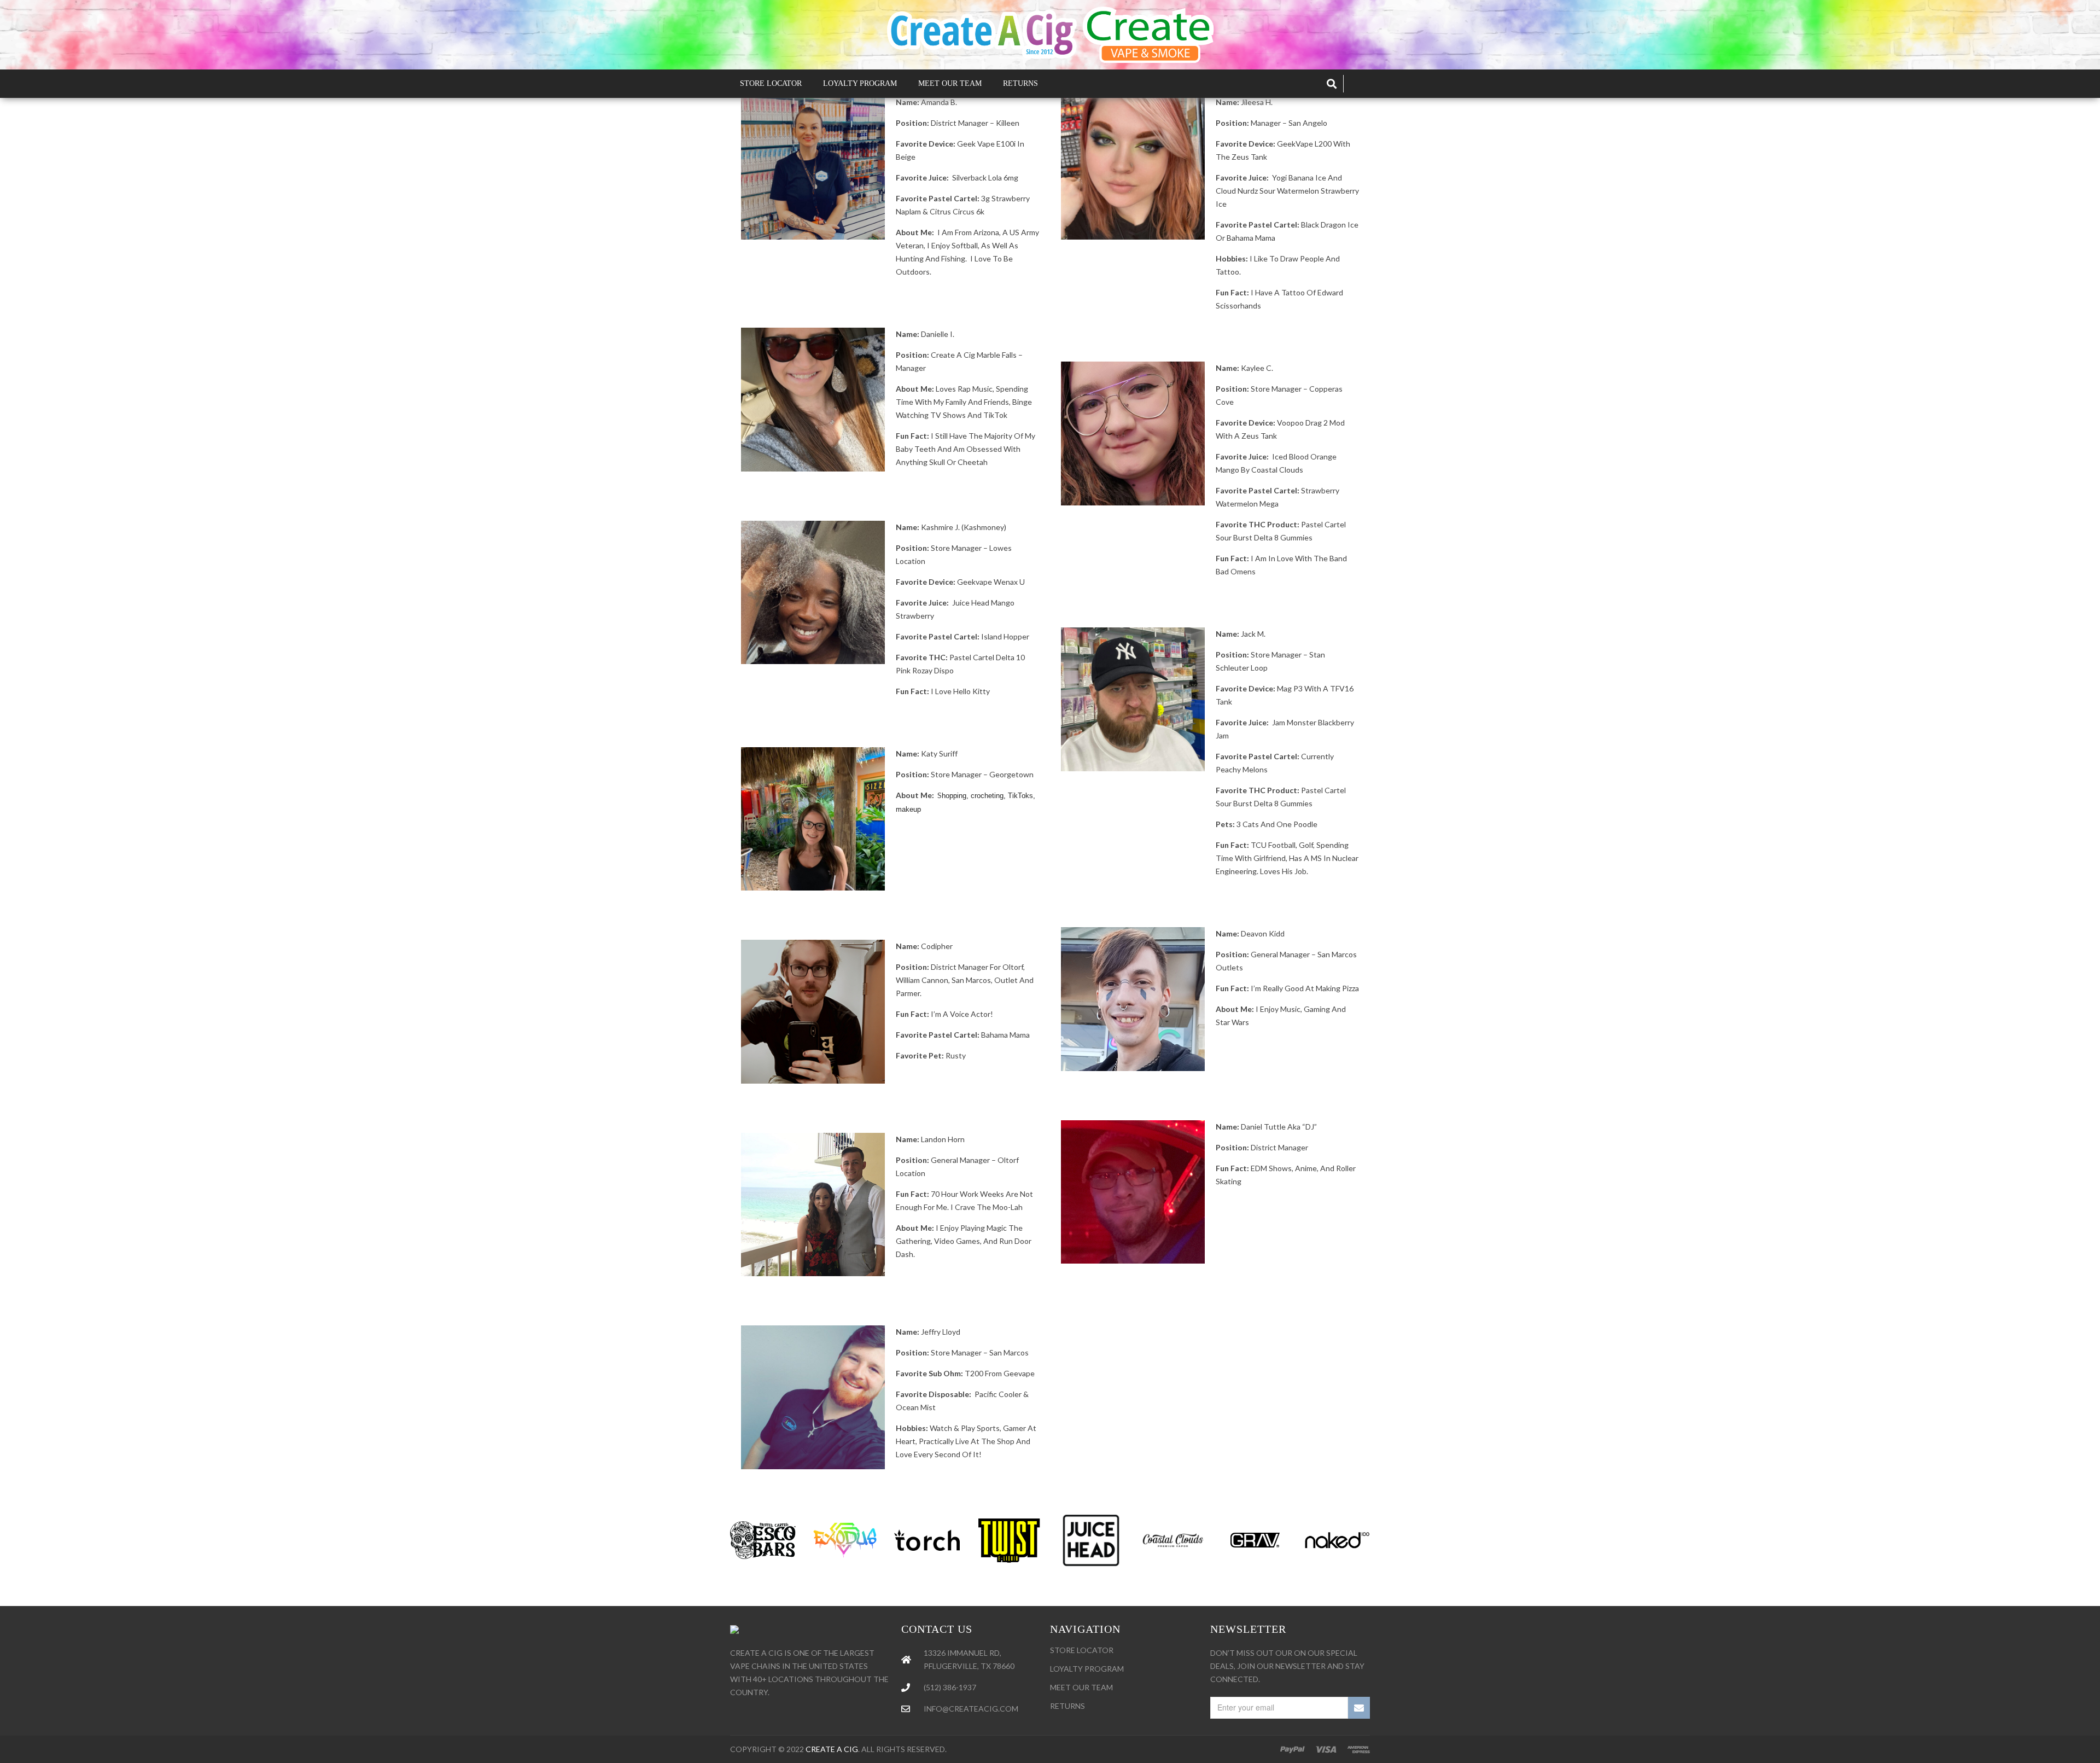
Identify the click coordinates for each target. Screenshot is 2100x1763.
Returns (1020, 83)
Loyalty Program (860, 83)
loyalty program (1087, 1669)
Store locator (1082, 1650)
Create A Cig (832, 1749)
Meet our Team (950, 83)
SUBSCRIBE (1359, 1708)
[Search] (1332, 84)
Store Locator (771, 83)
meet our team (1081, 1687)
